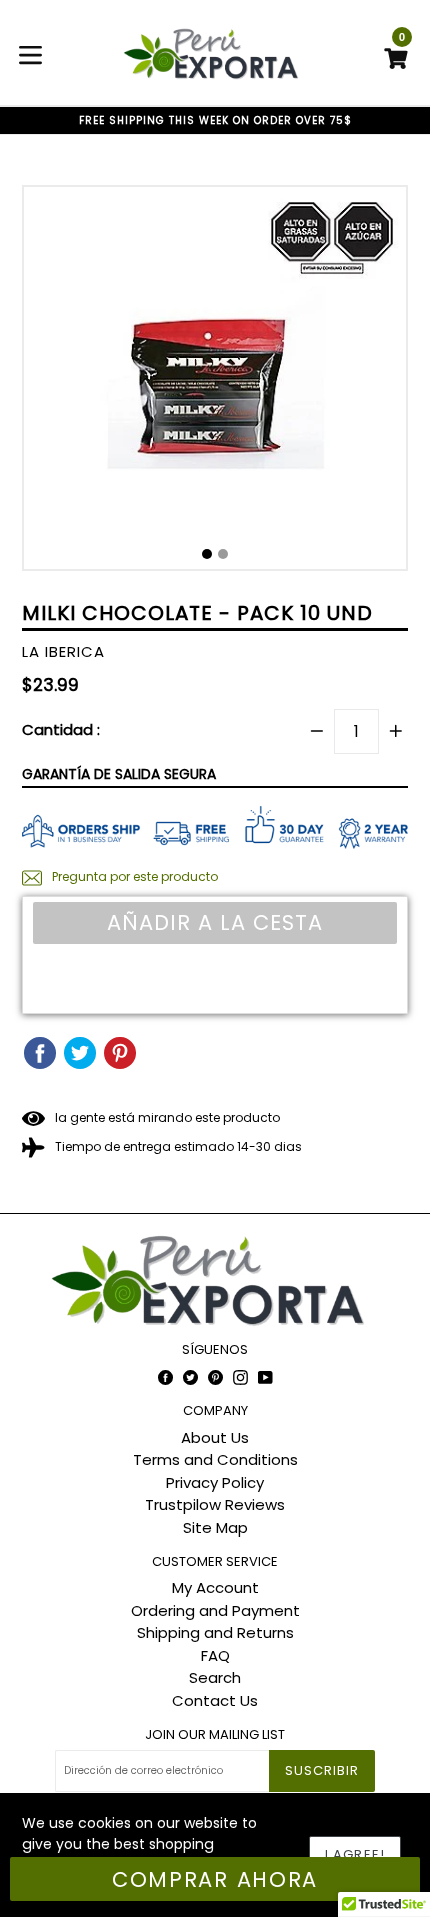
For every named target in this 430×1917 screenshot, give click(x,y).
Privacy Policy (215, 1482)
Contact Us (215, 1700)
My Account (215, 1587)
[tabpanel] (215, 383)
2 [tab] (223, 554)
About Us (215, 1437)
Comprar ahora (215, 1879)
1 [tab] (207, 554)
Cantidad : (61, 729)
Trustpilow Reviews (215, 1504)
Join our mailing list (215, 1735)
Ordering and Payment (215, 1610)
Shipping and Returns (215, 1632)
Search (215, 1677)
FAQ (215, 1655)
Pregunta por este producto (133, 876)
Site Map (215, 1527)
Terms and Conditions (215, 1459)
